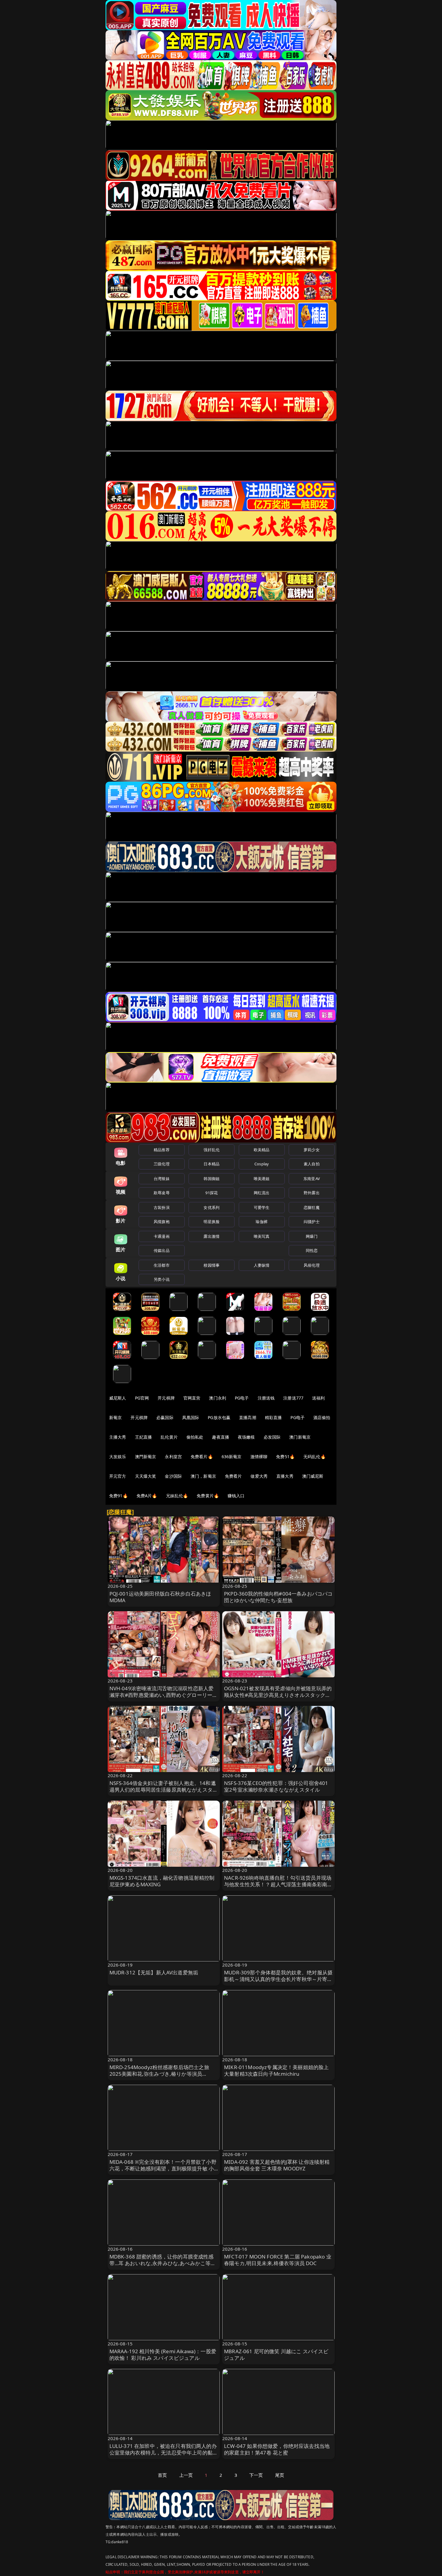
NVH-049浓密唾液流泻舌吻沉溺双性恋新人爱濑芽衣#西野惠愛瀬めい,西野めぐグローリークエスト (164, 1695)
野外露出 (312, 1193)
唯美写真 (262, 1236)
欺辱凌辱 (162, 1193)
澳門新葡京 (146, 1457)
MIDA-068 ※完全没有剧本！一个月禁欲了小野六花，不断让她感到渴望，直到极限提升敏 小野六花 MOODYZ (163, 2168)
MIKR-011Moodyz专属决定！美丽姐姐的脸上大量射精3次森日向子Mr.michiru (276, 2070)
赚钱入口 (236, 1496)
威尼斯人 (118, 1398)
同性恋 (312, 1250)
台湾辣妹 (162, 1179)
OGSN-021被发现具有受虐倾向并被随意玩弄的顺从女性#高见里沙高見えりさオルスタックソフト (278, 1695)
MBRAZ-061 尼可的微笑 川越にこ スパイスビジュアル (276, 2355)
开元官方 (118, 1476)
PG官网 (142, 1398)
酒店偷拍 (322, 1417)
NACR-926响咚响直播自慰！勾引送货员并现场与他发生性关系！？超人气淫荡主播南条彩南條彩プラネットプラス (278, 1884)
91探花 (212, 1193)
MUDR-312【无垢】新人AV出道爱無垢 (154, 1972)
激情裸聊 (259, 1457)
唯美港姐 (262, 1179)
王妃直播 (144, 1437)
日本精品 (212, 1164)
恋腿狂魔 (312, 1207)
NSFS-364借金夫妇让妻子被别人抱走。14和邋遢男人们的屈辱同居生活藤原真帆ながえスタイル (164, 1790)
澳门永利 (218, 1398)
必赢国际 (165, 1417)
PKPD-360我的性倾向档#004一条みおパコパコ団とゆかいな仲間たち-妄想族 (278, 1597)
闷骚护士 (312, 1222)
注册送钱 (266, 1398)
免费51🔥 (285, 1457)
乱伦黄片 (169, 1437)
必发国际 (272, 1437)
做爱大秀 (259, 1476)
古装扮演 (162, 1207)
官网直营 (192, 1398)
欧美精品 (262, 1150)
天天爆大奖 (146, 1476)
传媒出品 (162, 1250)
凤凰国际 (191, 1417)
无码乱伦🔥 (315, 1457)
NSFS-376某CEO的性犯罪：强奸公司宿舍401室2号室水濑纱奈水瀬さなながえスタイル (276, 1786)
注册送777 (293, 1398)
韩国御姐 (212, 1179)
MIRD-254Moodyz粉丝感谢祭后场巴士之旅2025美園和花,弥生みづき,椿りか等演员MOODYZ (159, 2074)
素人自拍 (312, 1164)
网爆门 (312, 1236)
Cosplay (262, 1164)
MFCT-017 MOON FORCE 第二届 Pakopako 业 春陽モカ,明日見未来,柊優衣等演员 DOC (278, 2260)
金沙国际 (173, 1476)
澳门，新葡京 (203, 1476)
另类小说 (162, 1279)
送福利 (318, 1398)
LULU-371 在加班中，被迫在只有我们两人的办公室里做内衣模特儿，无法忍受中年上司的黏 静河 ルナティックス (163, 2453)
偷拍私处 (195, 1437)
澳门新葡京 (300, 1437)
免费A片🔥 (147, 1496)
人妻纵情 (262, 1265)
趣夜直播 (221, 1437)
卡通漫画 (162, 1236)
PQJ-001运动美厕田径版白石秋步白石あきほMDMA (160, 1597)
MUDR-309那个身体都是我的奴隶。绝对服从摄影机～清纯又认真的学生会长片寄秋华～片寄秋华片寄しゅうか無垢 (278, 1979)
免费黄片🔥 (208, 1496)
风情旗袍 (162, 1222)
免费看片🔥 (202, 1457)
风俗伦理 (312, 1265)
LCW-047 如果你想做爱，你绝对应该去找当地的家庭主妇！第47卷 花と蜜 (277, 2449)
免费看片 (233, 1476)
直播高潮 (248, 1417)
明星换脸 (212, 1222)
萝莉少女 (312, 1150)
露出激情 (212, 1236)
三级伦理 (162, 1164)
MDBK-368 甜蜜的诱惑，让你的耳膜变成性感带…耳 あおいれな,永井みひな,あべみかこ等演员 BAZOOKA (163, 2263)
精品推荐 (162, 1150)
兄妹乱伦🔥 (177, 1496)
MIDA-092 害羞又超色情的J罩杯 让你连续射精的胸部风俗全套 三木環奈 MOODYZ (277, 2165)
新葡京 (115, 1417)
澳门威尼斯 (313, 1476)
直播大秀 (285, 1476)
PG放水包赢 (219, 1417)
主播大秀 (118, 1437)
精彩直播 (273, 1417)
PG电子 (242, 1398)
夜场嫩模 (246, 1437)
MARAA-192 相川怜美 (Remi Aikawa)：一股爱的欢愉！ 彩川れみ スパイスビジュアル (163, 2355)
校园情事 (212, 1265)
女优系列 (212, 1207)
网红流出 (262, 1193)
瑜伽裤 (261, 1222)
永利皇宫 (173, 1457)
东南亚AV (312, 1179)
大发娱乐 (118, 1457)
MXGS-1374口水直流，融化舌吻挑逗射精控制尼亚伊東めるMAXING (162, 1881)
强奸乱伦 (212, 1150)
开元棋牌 (166, 1398)
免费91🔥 (118, 1496)
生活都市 (162, 1265)
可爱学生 (262, 1207)
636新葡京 (232, 1457)
